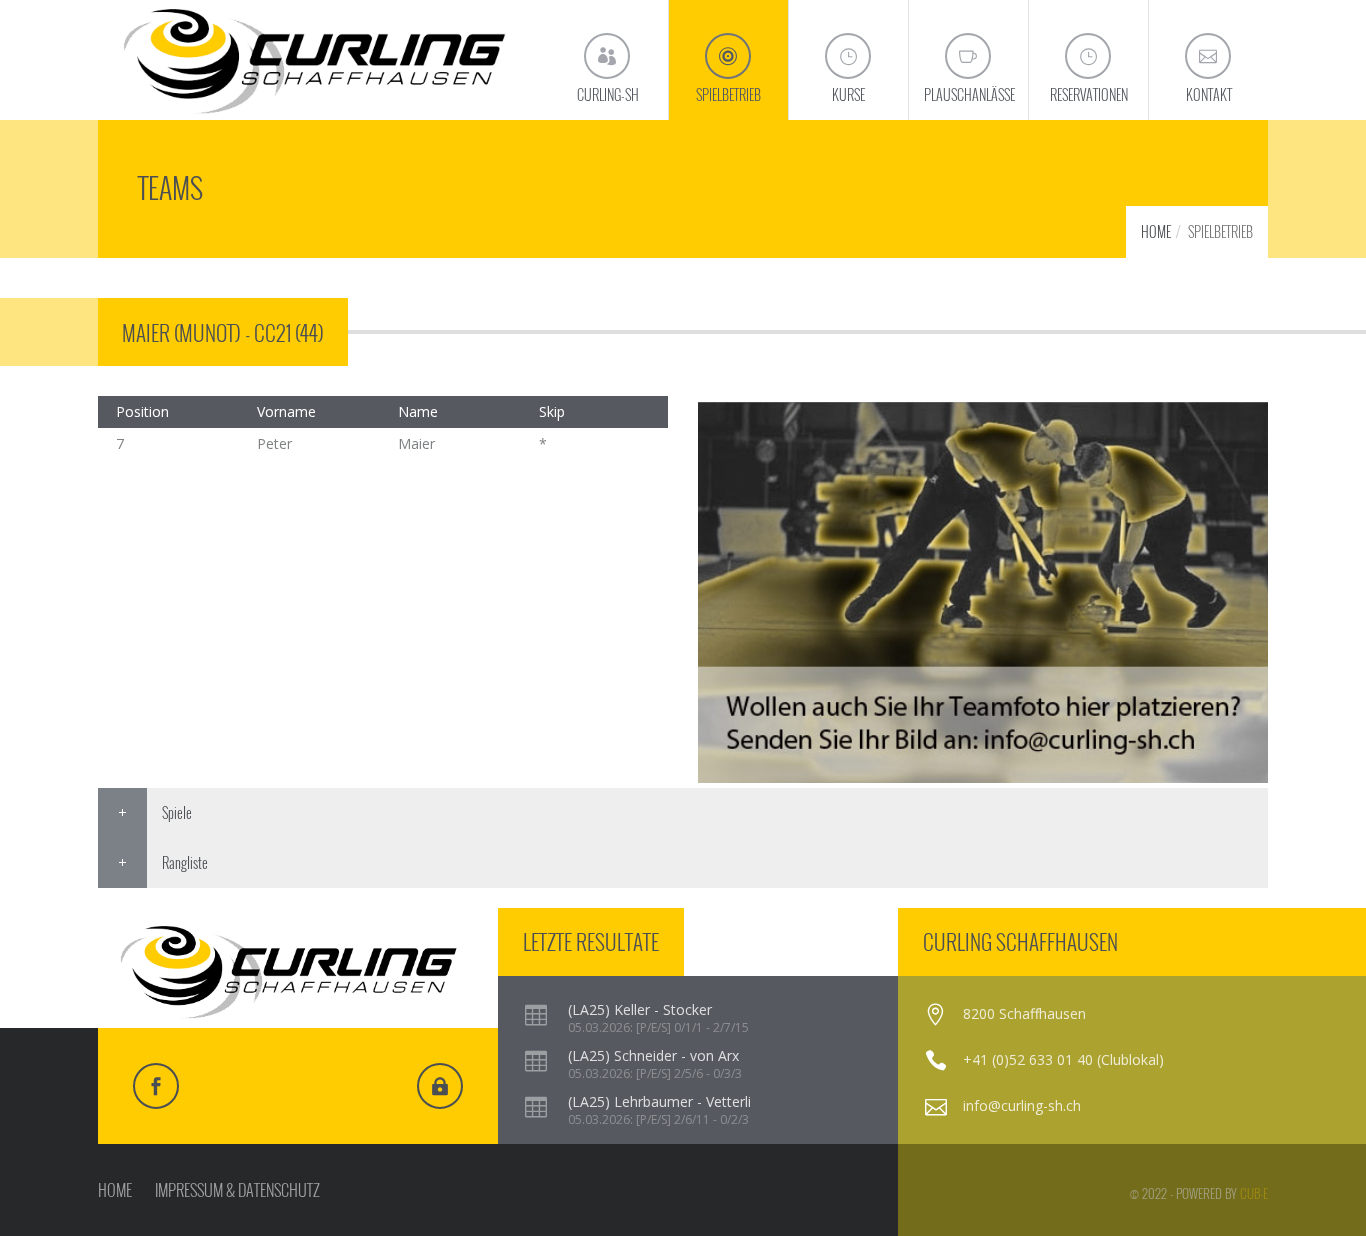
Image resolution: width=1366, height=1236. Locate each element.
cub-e (1254, 1193)
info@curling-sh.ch (1022, 1105)
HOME (1156, 231)
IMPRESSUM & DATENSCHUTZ (237, 1190)
